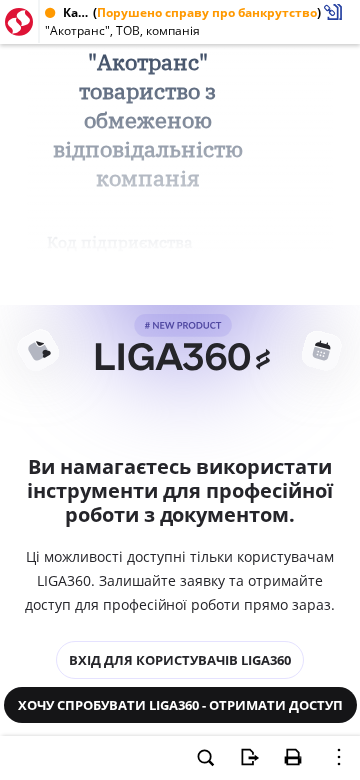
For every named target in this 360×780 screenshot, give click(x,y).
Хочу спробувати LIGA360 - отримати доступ (180, 705)
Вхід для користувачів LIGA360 (180, 660)
